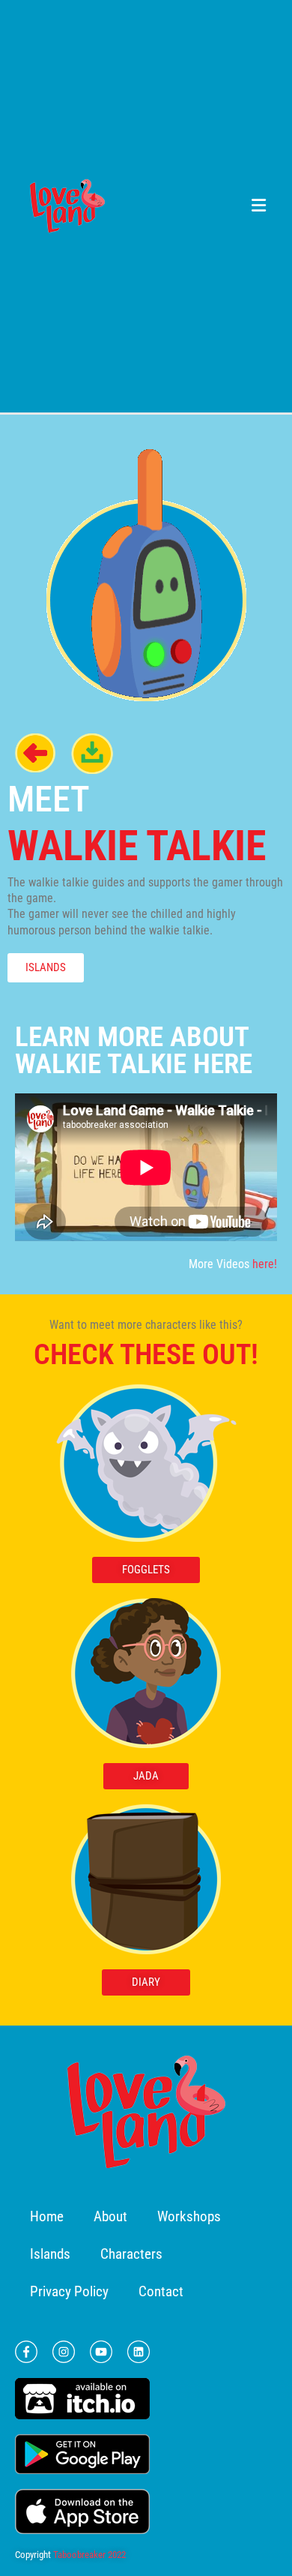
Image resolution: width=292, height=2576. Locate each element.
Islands (50, 2254)
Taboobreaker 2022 (89, 2555)
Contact (161, 2291)
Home (47, 2216)
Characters (131, 2254)
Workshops (189, 2216)
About (110, 2216)
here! (265, 1264)
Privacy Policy (69, 2291)
